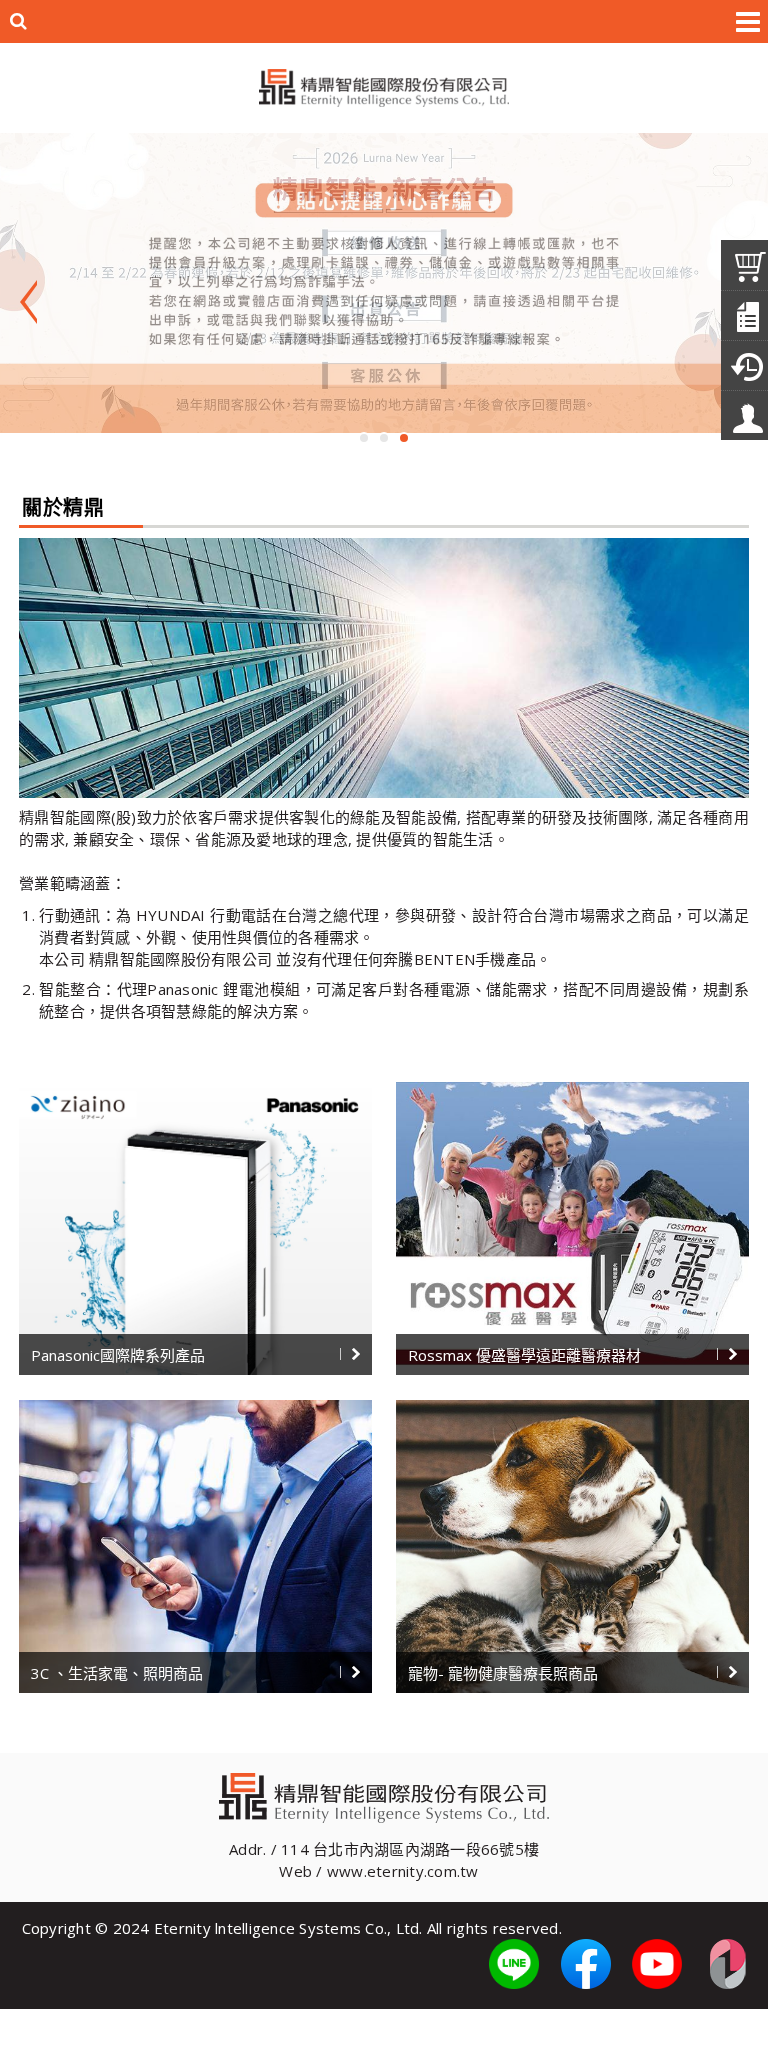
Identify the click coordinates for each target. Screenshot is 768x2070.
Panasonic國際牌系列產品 (118, 1355)
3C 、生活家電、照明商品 (117, 1673)
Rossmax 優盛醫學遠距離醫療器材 (524, 1355)
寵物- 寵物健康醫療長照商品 (503, 1673)
